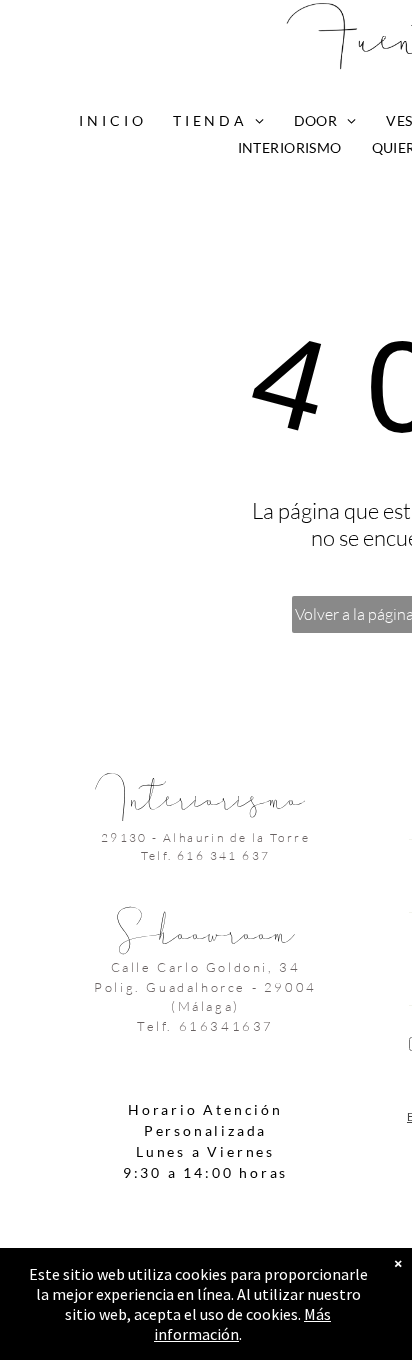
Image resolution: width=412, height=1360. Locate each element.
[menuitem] (111, 120)
